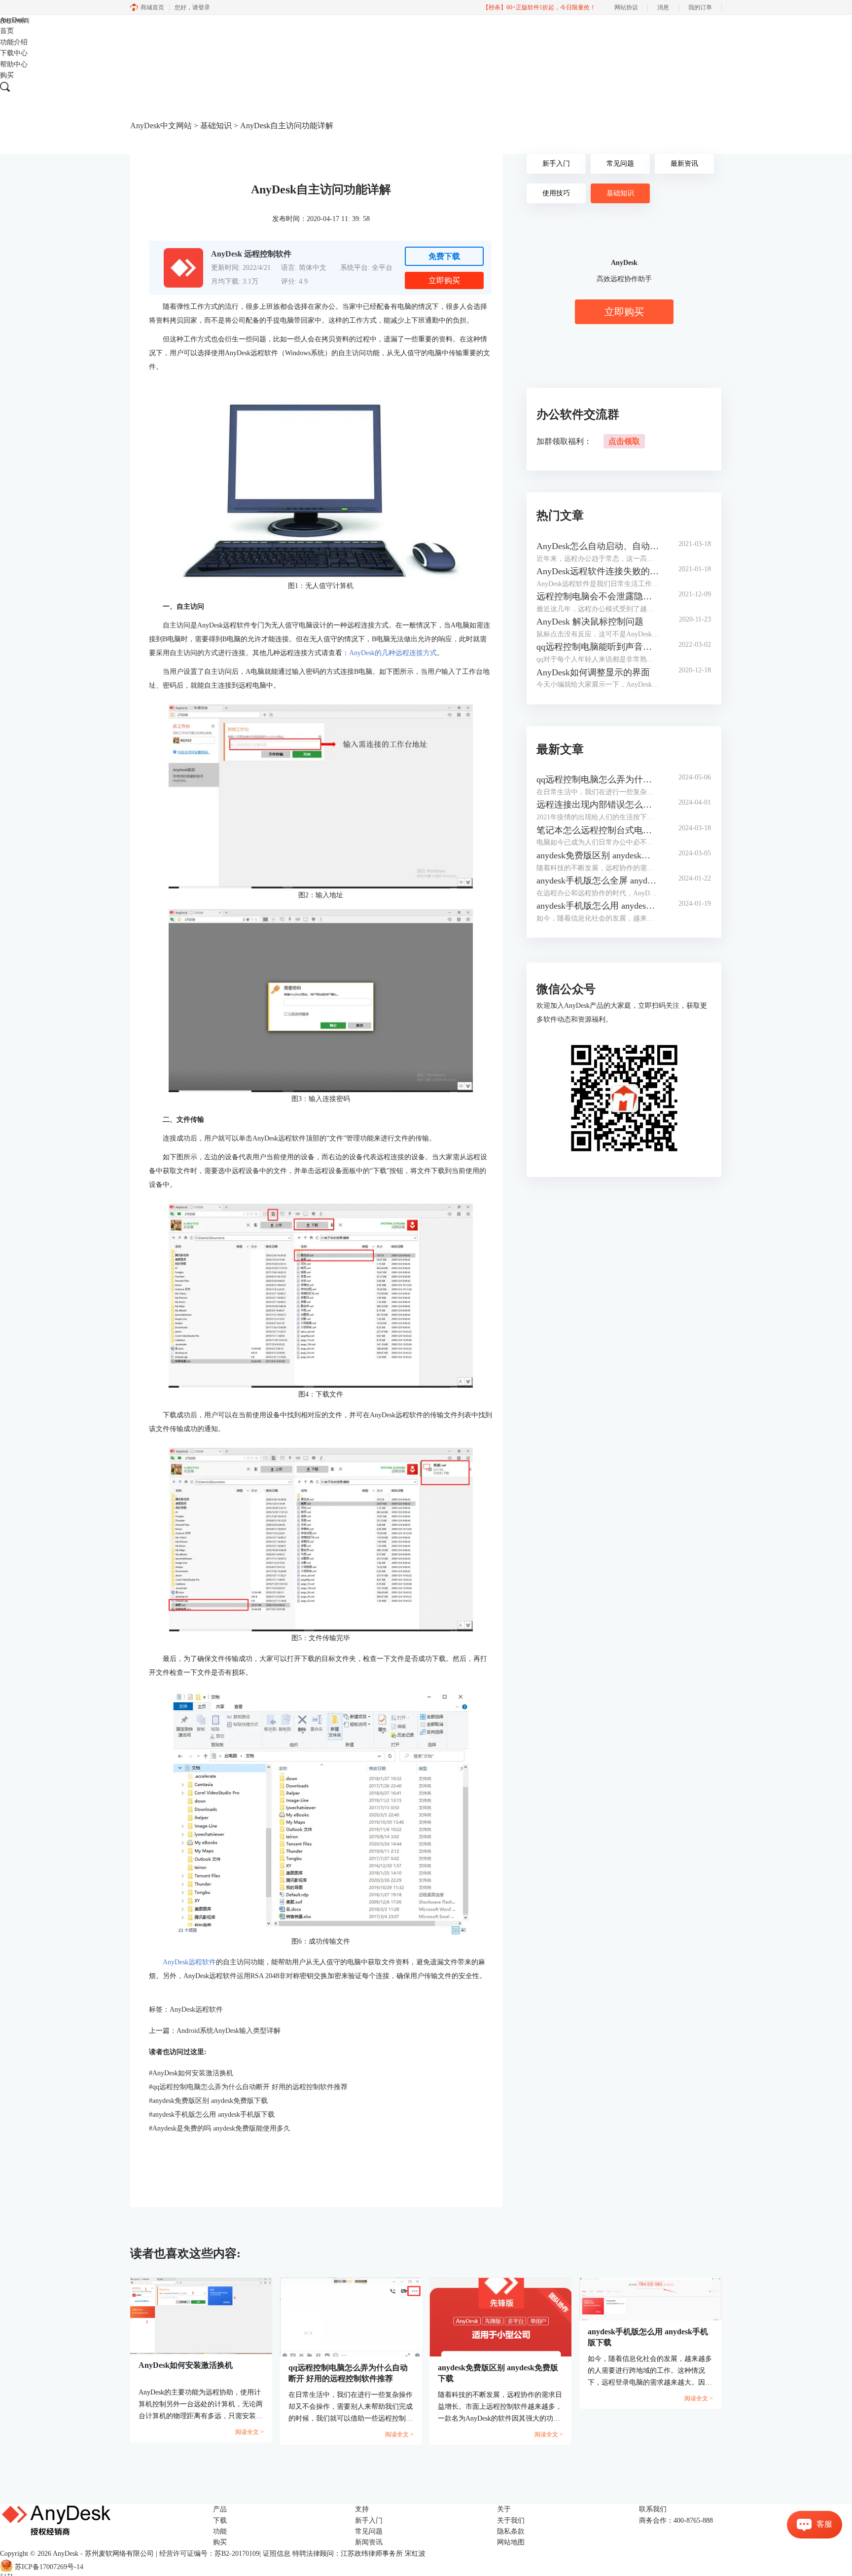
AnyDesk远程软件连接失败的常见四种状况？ (598, 571)
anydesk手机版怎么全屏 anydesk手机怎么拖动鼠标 (598, 881)
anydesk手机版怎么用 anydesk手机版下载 (212, 2115)
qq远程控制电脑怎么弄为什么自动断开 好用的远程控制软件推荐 (248, 2087)
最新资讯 (684, 164)
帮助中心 (14, 64)
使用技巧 (556, 193)
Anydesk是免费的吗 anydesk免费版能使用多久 (220, 2128)
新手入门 (556, 164)
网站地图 (511, 2542)
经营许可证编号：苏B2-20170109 (209, 2554)
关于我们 (511, 2521)
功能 (220, 2531)
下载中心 (14, 53)
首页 (7, 31)
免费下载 (444, 256)
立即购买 (444, 280)
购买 (7, 75)
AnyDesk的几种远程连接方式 (393, 653)
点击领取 (624, 441)
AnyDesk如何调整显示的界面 (593, 672)
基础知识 (216, 126)
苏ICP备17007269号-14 (49, 2567)
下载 (220, 2521)
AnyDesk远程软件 (189, 1962)
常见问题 (620, 164)
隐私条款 (511, 2531)
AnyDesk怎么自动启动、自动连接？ (598, 546)
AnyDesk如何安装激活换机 (191, 2073)
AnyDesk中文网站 (161, 126)
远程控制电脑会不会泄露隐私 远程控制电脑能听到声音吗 (598, 596)
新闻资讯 (369, 2542)
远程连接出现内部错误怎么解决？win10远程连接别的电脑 (598, 805)
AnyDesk (13, 20)
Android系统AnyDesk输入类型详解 (229, 2031)
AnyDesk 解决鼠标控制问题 (590, 622)
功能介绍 (14, 42)
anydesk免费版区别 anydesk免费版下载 (208, 2101)
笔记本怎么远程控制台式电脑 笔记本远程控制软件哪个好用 (598, 830)
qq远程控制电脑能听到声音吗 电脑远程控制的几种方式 (598, 647)
